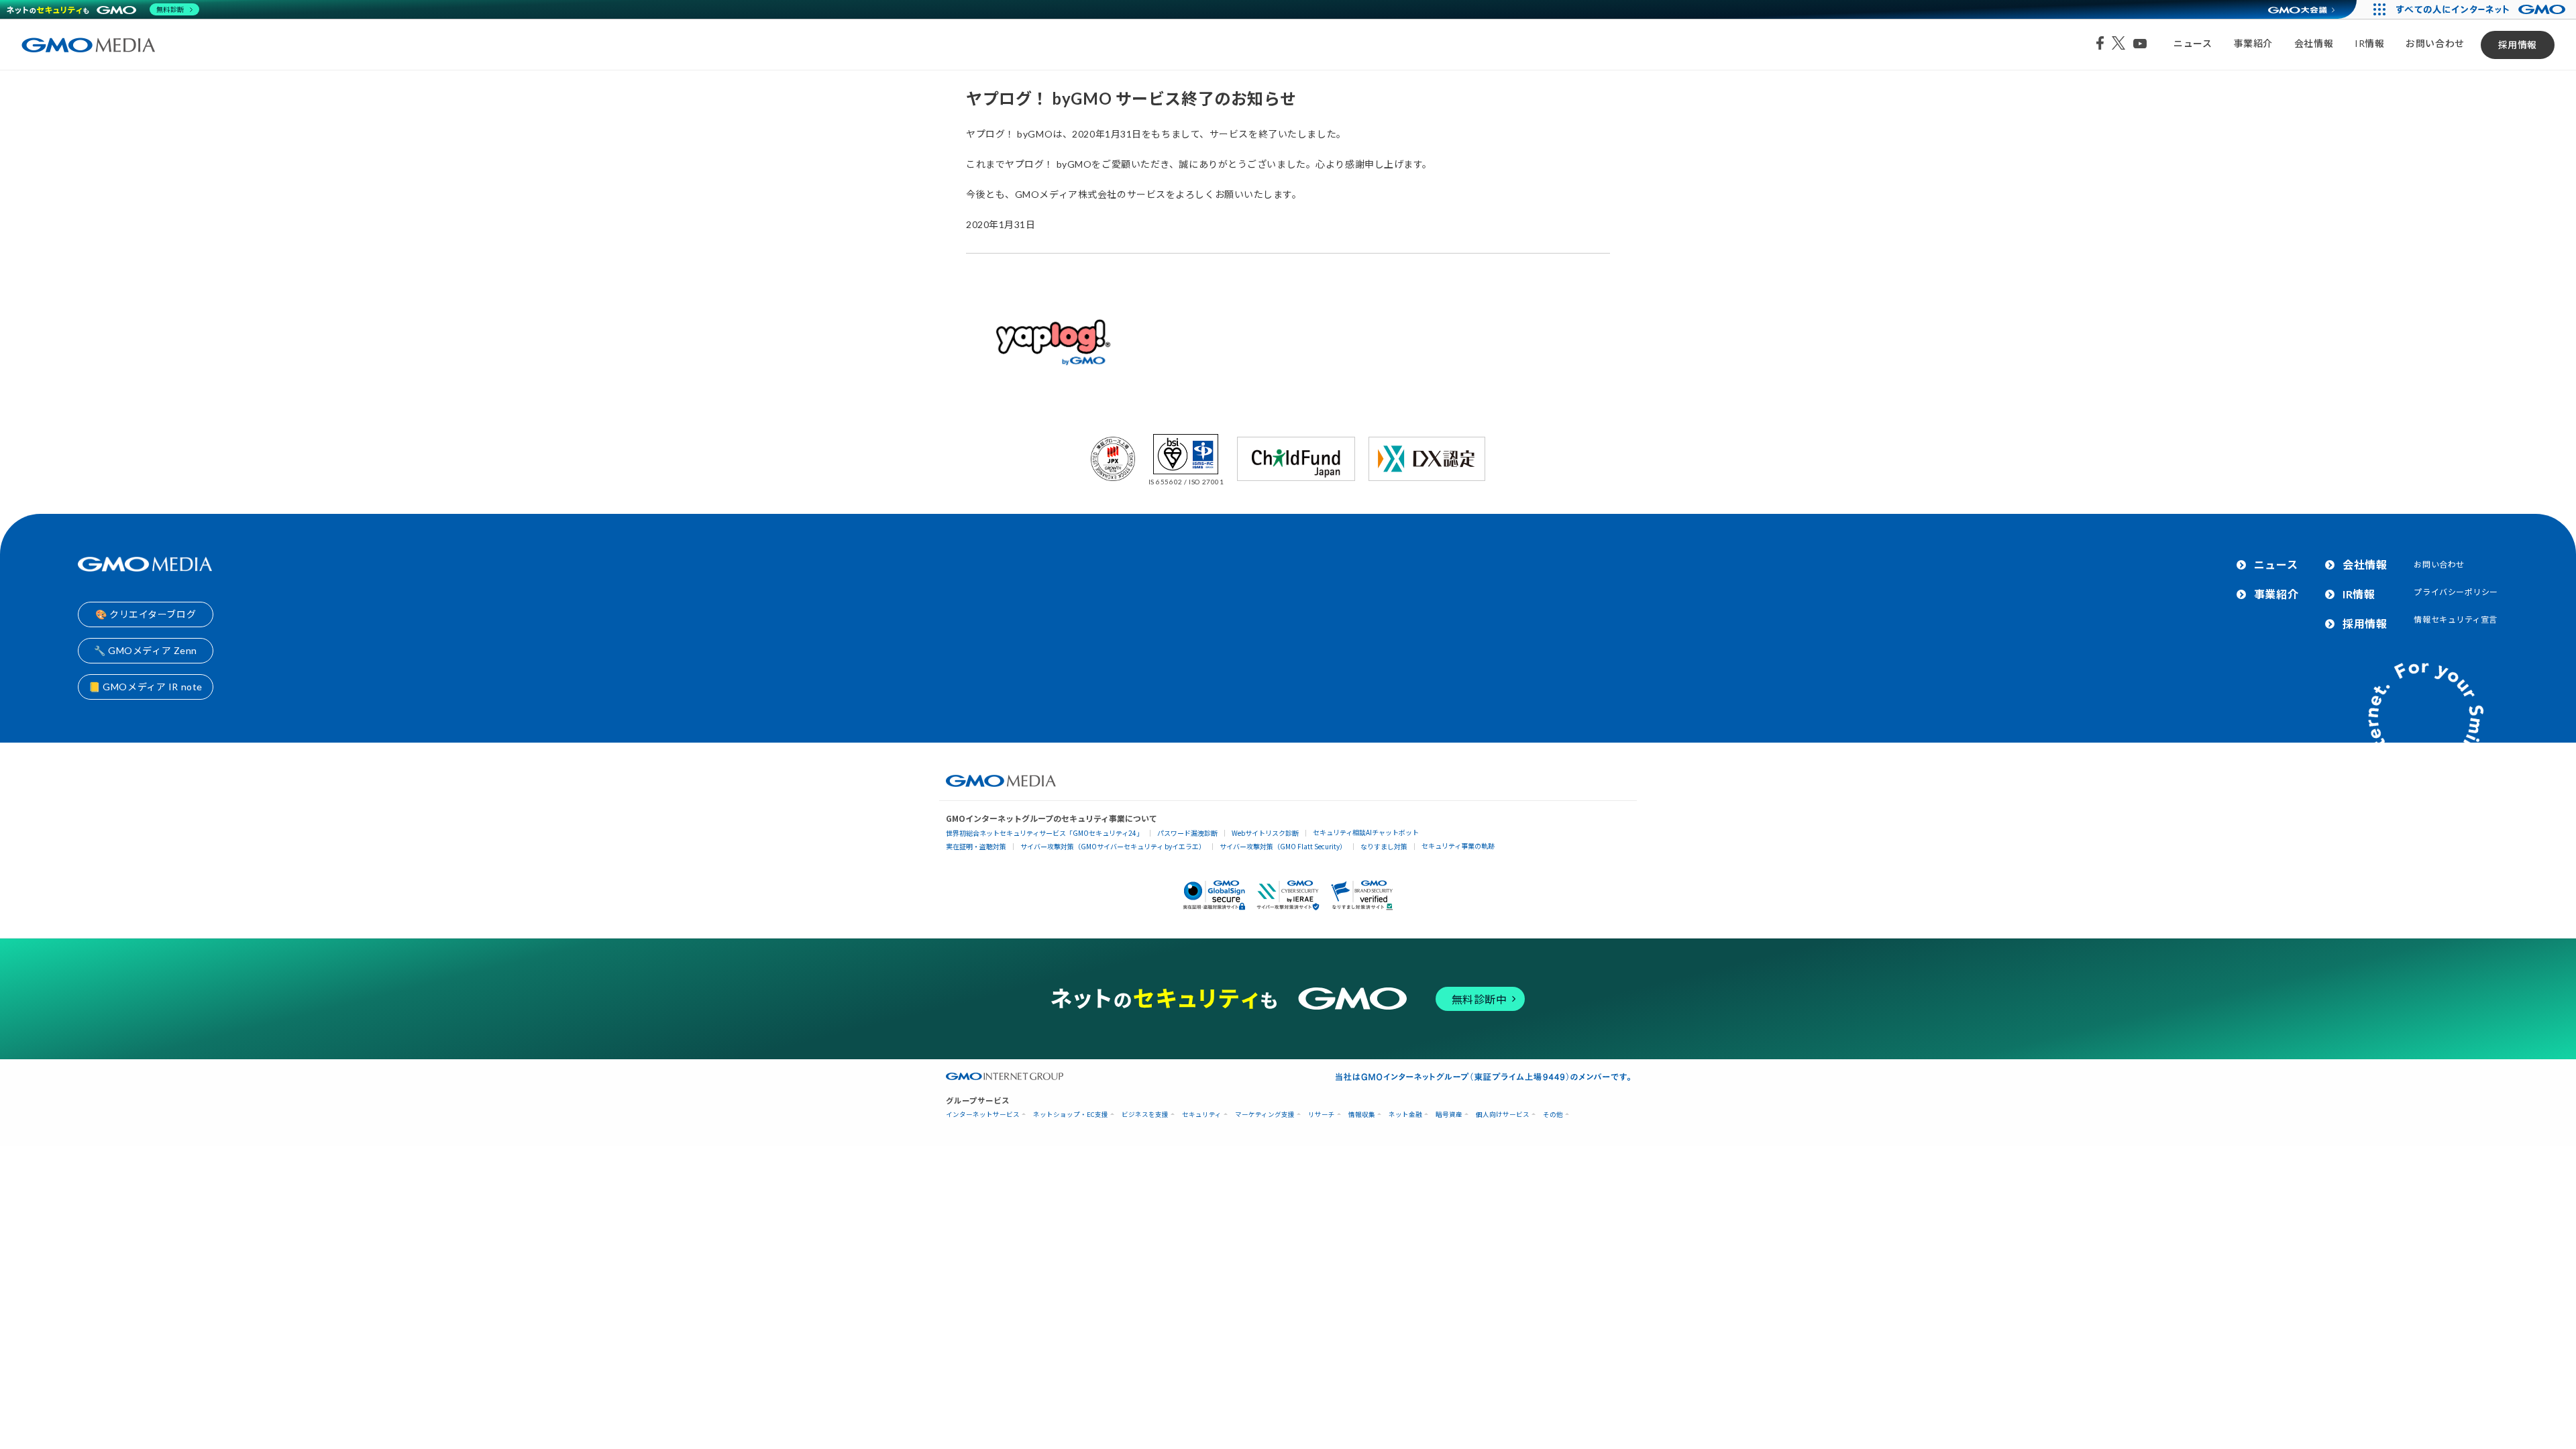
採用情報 (2518, 45)
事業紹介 (2253, 43)
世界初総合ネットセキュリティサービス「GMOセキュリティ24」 (1044, 833)
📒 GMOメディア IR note (146, 687)
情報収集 (1362, 1115)
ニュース (2193, 43)
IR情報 (2369, 43)
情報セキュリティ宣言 (2456, 620)
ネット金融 (1405, 1115)
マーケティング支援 (1265, 1115)
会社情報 (2314, 43)
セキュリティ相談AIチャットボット (1366, 832)
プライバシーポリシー (2456, 592)
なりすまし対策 (1384, 846)
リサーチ (1322, 1115)
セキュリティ (1202, 1115)
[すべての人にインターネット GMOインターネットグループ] (2482, 9)
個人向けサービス (1503, 1115)
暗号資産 (1449, 1115)
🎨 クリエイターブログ (146, 614)
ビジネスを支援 (1145, 1115)
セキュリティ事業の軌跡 (1458, 846)
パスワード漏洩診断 (1187, 833)
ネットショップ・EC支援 (1071, 1115)
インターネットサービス (983, 1115)
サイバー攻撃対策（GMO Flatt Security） (1283, 846)
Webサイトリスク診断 (1265, 833)
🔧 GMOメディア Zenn (146, 650)
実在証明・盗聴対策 (976, 846)
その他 (1553, 1115)
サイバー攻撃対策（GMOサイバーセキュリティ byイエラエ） (1113, 846)
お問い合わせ (2435, 43)
